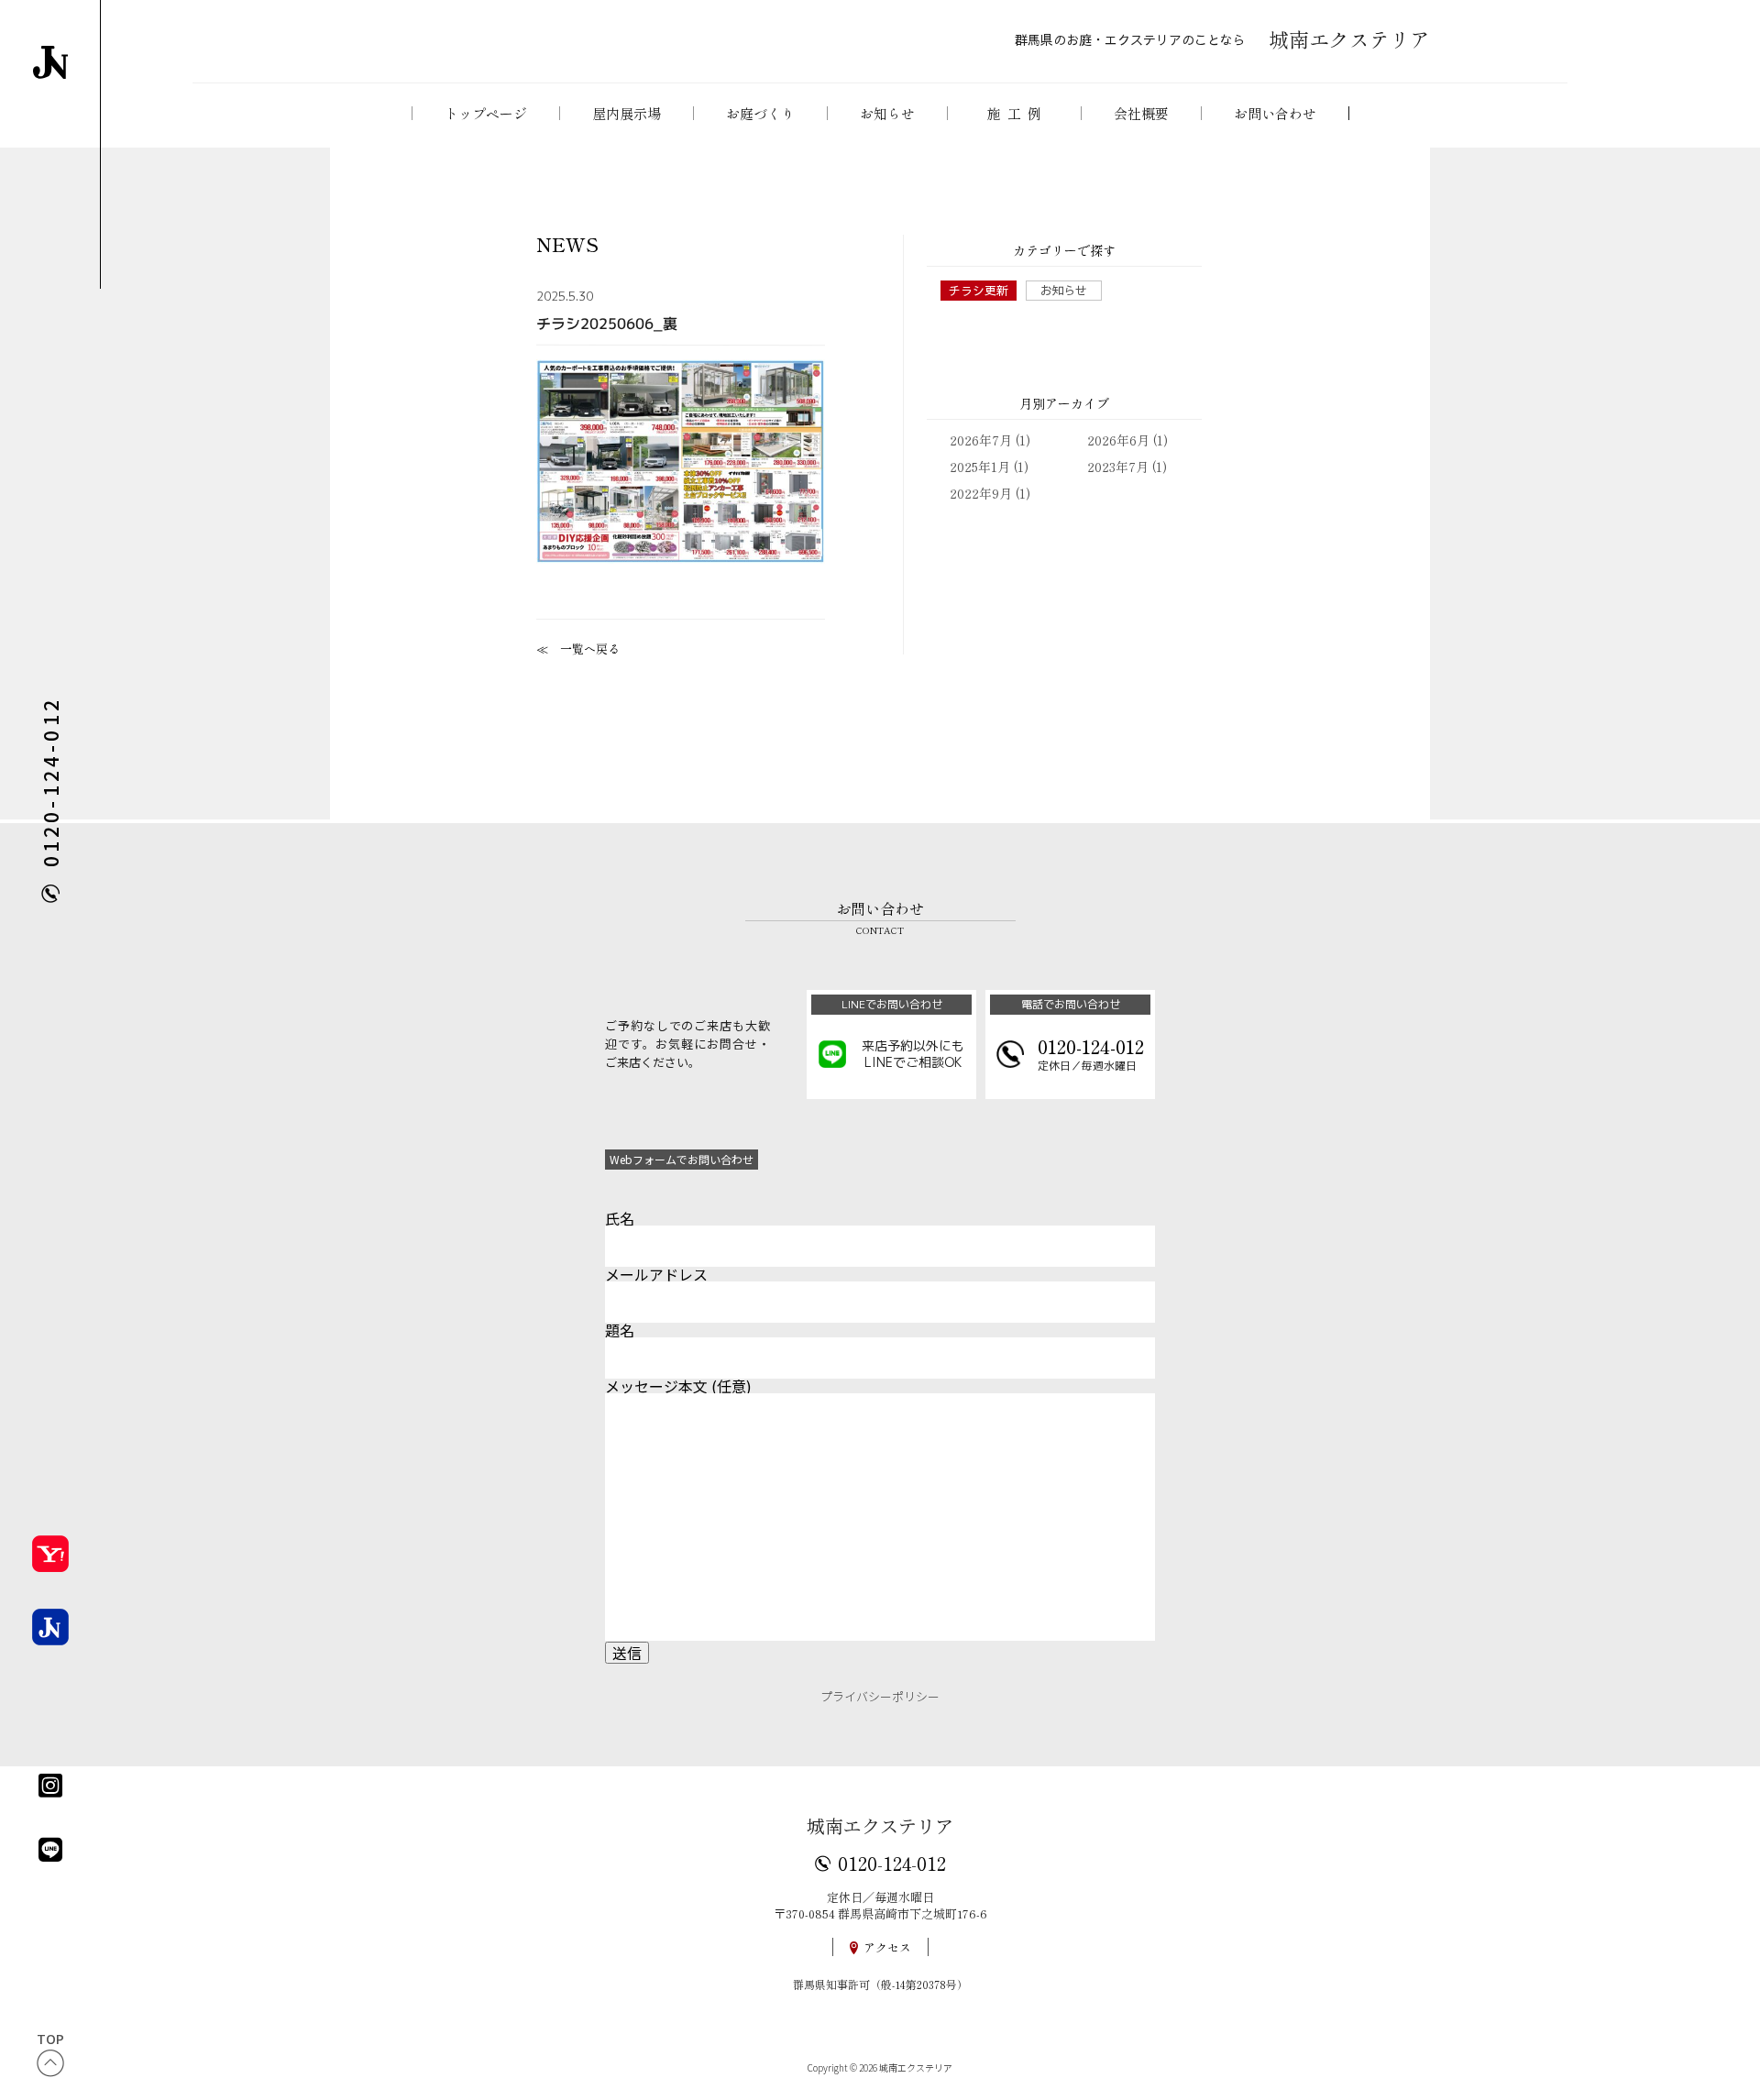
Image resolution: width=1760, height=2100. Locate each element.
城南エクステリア (880, 1825)
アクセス (887, 1947)
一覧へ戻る (590, 649)
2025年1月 (980, 467)
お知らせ (1063, 291)
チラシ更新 (979, 291)
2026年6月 (1118, 440)
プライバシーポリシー (880, 1696)
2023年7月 (1118, 467)
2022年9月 (981, 493)
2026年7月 (981, 440)
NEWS (567, 244)
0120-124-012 (892, 1863)
